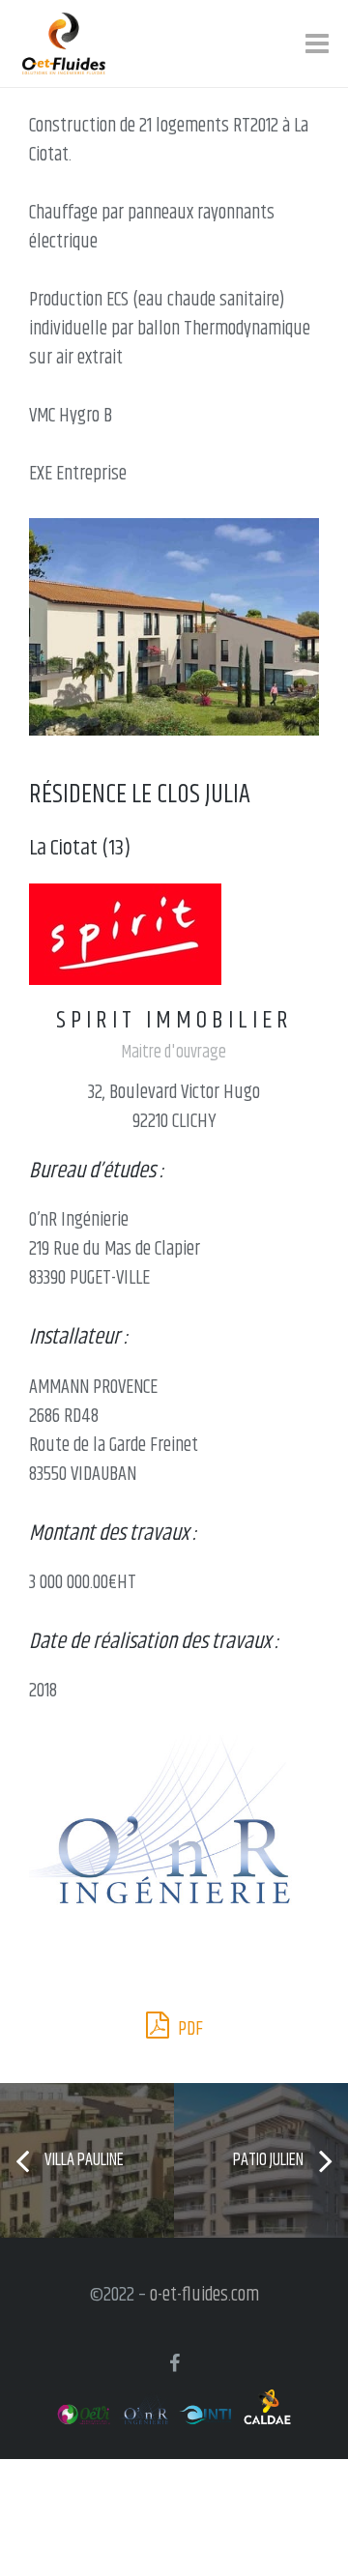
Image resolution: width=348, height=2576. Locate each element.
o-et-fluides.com (204, 2295)
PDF (188, 2029)
